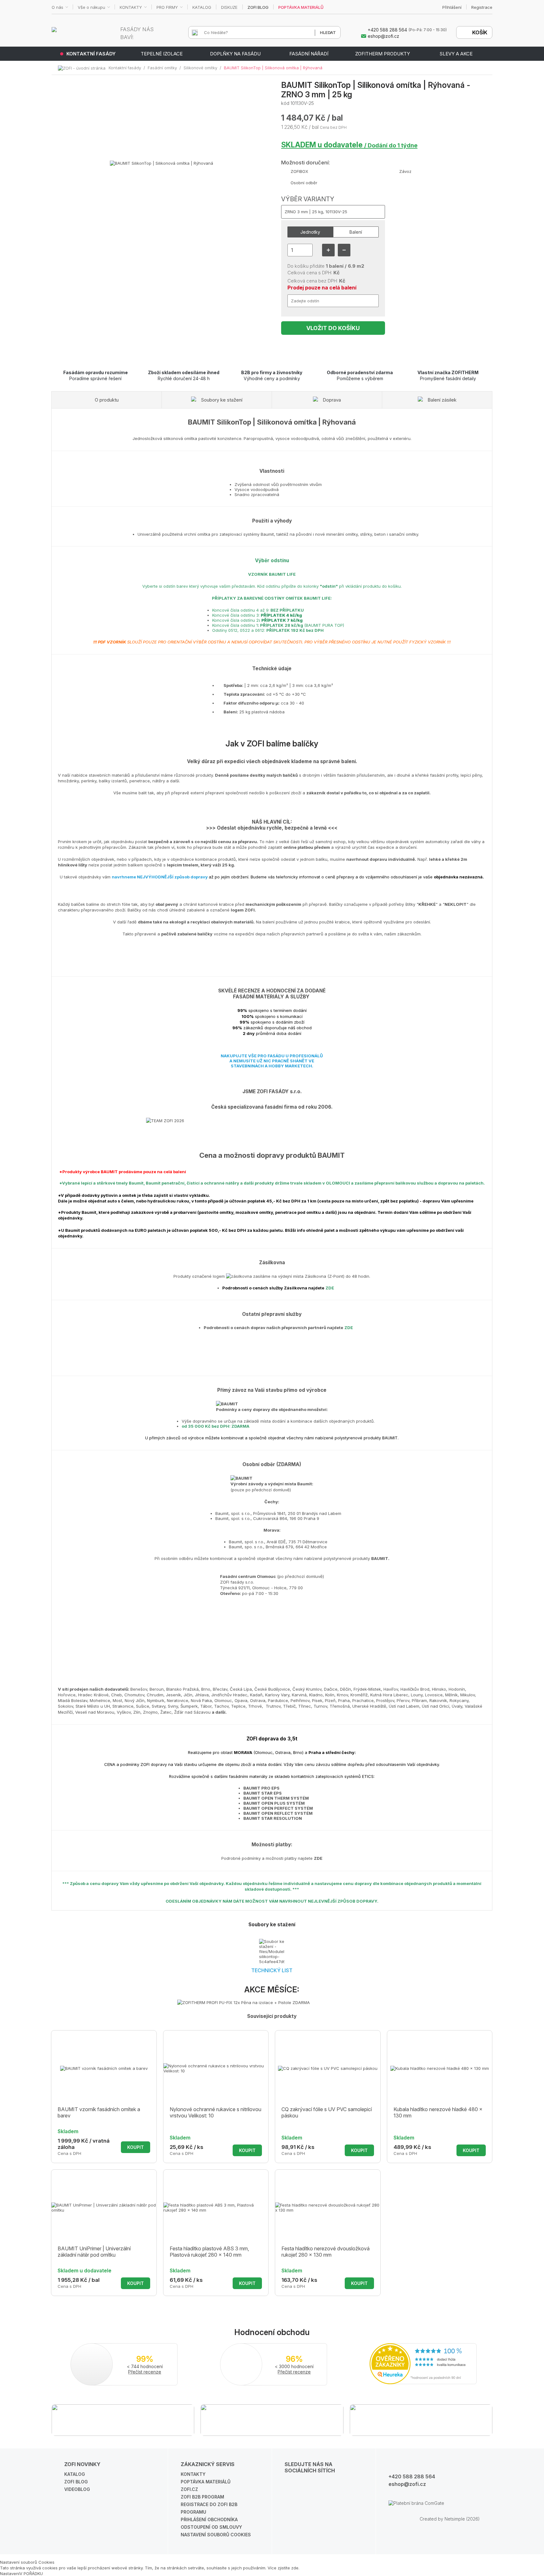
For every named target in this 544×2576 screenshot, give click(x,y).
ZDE (330, 1288)
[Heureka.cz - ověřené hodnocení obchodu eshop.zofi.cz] (423, 2383)
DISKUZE (229, 7)
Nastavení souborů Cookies (216, 2535)
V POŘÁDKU (31, 2573)
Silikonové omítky (200, 68)
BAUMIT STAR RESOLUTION (273, 1818)
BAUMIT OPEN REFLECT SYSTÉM (278, 1813)
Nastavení (10, 2573)
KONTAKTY (131, 7)
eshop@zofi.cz (407, 2484)
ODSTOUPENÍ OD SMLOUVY (211, 2527)
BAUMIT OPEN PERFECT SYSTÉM (278, 1808)
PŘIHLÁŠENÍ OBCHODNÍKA (209, 2519)
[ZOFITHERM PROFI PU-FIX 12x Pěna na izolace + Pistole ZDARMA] (272, 2002)
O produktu (107, 400)
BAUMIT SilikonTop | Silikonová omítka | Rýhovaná (273, 68)
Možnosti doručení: (306, 163)
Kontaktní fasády (125, 68)
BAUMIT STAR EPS (263, 1793)
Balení (356, 232)
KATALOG (202, 7)
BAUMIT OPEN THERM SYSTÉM (276, 1798)
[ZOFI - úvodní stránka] (83, 68)
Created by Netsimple (442, 2519)
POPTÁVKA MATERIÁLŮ (301, 7)
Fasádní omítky (162, 68)
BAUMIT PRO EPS (261, 1788)
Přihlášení (452, 7)
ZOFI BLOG (258, 7)
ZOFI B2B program (202, 2497)
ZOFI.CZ (189, 2489)
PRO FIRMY (167, 7)
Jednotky (310, 232)
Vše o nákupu (91, 7)
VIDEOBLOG (77, 2489)
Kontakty (193, 2474)
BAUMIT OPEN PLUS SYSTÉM (274, 1803)
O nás (57, 7)
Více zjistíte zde (283, 2568)
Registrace (482, 7)
